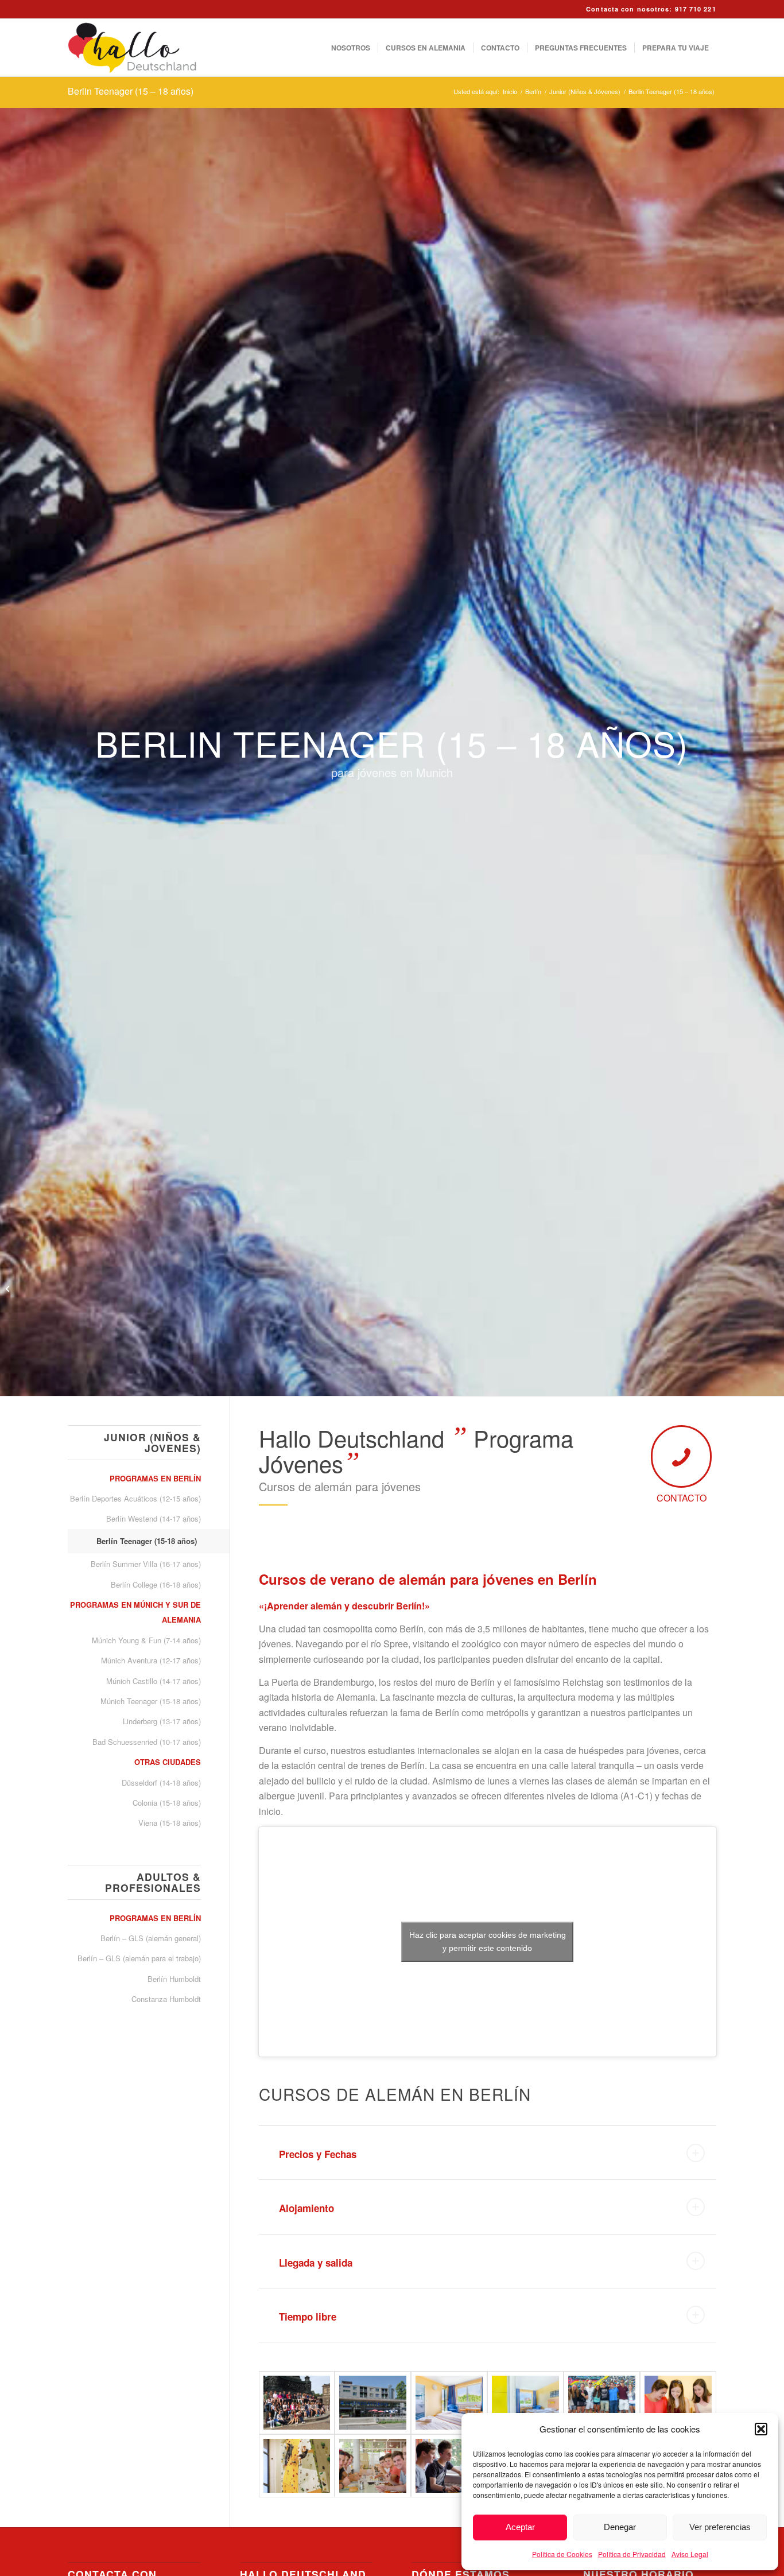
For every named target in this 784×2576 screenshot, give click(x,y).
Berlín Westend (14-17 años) (153, 1518)
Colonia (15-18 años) (166, 1803)
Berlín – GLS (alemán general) (150, 1938)
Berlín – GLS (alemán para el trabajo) (139, 1958)
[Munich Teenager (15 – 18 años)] (9, 1288)
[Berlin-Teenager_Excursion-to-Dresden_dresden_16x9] (297, 2403)
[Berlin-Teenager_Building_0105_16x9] (373, 2403)
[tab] (488, 2153)
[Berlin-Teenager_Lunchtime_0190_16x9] (373, 2466)
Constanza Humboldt (166, 1999)
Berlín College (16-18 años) (156, 1584)
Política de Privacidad (632, 2554)
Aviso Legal (690, 2554)
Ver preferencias (720, 2527)
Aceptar (520, 2527)
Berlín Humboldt (174, 1979)
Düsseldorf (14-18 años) (161, 1782)
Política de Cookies (562, 2554)
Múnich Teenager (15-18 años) (150, 1701)
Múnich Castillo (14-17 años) (153, 1681)
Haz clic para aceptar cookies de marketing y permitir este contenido (488, 1941)
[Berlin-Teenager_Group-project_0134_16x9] (449, 2466)
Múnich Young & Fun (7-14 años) (146, 1640)
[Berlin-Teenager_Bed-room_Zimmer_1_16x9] (525, 2403)
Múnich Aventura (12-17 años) (151, 1660)
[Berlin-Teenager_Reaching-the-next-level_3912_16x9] (297, 2466)
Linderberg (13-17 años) (162, 1721)
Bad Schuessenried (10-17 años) (146, 1742)
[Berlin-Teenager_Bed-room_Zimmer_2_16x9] (449, 2403)
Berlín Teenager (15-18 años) (147, 1541)
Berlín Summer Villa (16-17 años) (145, 1564)
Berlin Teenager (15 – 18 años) (131, 91)
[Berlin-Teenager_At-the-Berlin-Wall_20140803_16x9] (602, 2403)
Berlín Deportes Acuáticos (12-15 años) (135, 1498)
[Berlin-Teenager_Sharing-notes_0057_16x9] (678, 2403)
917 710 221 (696, 9)
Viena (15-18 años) (169, 1823)
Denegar (620, 2527)
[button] (761, 2429)
